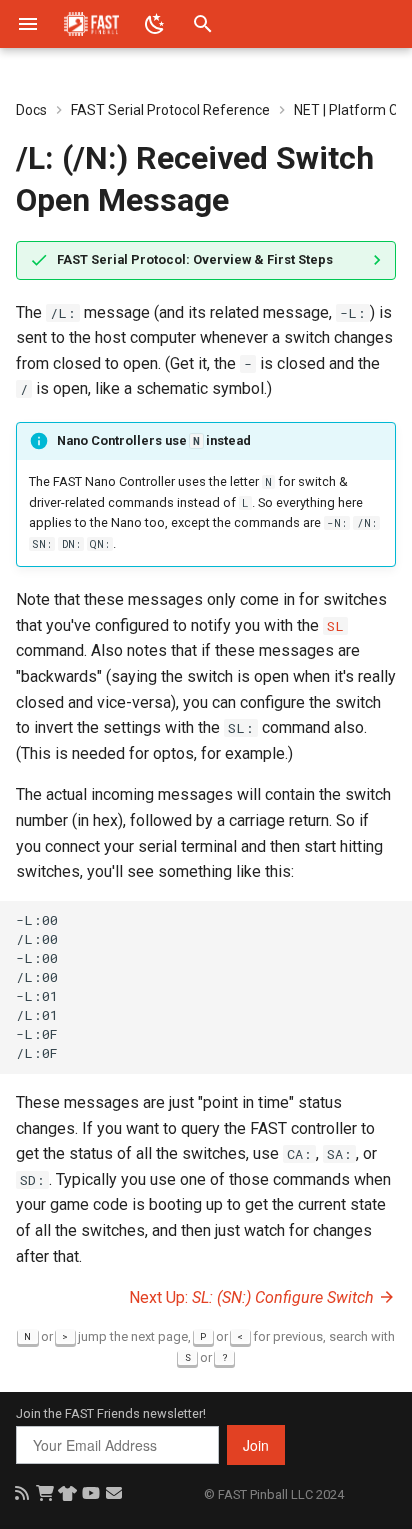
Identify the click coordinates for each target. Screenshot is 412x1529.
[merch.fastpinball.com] (67, 1493)
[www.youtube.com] (90, 1493)
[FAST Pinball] (91, 24)
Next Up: (251, 1297)
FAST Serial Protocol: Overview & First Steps (195, 259)
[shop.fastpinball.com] (44, 1493)
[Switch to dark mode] (155, 24)
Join (256, 1445)
